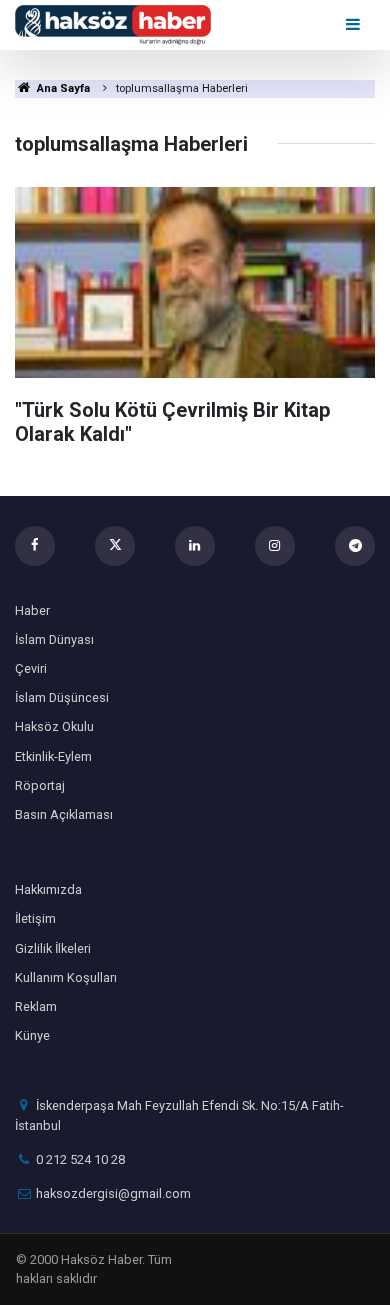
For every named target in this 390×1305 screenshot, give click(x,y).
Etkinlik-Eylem (53, 756)
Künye (32, 1035)
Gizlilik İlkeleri (53, 948)
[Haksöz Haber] (113, 23)
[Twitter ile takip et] (115, 546)
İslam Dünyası (54, 639)
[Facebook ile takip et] (35, 546)
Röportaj (40, 785)
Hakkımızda (48, 889)
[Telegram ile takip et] (355, 546)
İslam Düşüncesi (62, 697)
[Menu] (354, 24)
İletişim (35, 918)
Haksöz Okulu (54, 726)
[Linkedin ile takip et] (195, 546)
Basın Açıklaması (64, 814)
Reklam (36, 1006)
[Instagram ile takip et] (275, 546)
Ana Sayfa (62, 88)
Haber (32, 610)
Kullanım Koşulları (66, 977)
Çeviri (31, 668)
